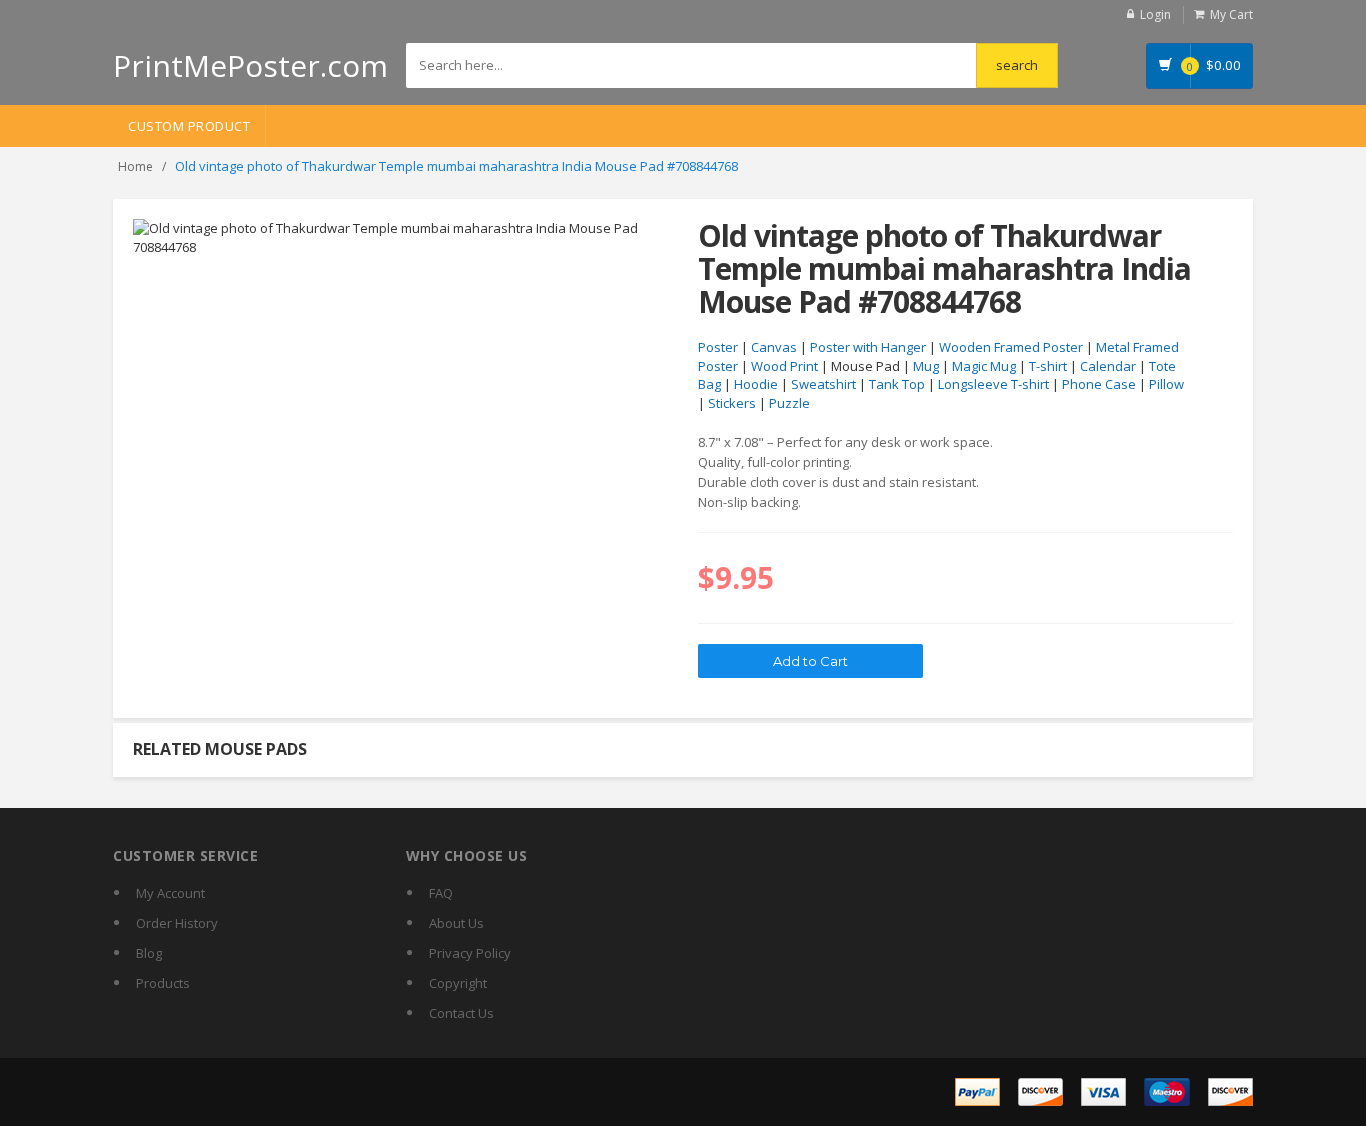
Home (135, 166)
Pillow (1166, 384)
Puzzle (789, 403)
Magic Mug (984, 366)
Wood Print (784, 366)
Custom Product (189, 126)
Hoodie (756, 384)
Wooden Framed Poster (1011, 347)
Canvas (774, 347)
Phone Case (1099, 384)
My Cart (1231, 14)
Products (163, 983)
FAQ (441, 893)
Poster (718, 347)
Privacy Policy (470, 953)
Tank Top (897, 384)
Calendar (1108, 366)
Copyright (458, 983)
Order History (177, 923)
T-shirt (1048, 366)
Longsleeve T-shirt (993, 384)
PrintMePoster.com (250, 65)
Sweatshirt (823, 384)
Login (1155, 14)
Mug (926, 366)
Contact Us (461, 1013)
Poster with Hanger (868, 347)
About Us (456, 923)
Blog (149, 953)
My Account (170, 893)
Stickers (732, 403)
